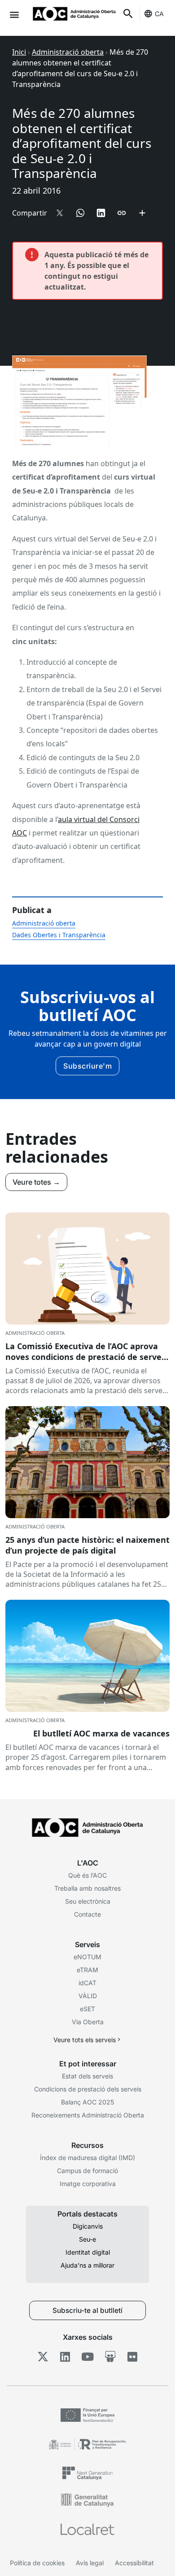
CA (159, 14)
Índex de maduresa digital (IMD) (87, 2158)
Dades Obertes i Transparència (59, 935)
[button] (14, 14)
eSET (87, 2009)
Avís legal (90, 2563)
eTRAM (87, 1970)
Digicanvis (88, 2226)
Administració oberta (68, 52)
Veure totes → (36, 1182)
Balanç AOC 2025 (87, 2102)
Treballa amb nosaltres (87, 1888)
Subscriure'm (87, 1066)
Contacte (87, 1914)
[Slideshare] (110, 2356)
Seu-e (87, 2239)
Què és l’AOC (87, 1875)
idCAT (87, 1983)
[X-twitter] (43, 2356)
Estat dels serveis (87, 2076)
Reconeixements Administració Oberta (88, 2115)
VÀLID (88, 1996)
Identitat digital (88, 2252)
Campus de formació (87, 2171)
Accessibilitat (134, 2563)
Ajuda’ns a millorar (87, 2265)
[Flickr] (133, 2356)
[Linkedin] (65, 2356)
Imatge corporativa (88, 2184)
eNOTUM (87, 1957)
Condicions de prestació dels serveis (88, 2089)
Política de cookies (37, 2563)
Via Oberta (88, 2022)
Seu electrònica (88, 1901)
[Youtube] (88, 2356)
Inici (19, 52)
